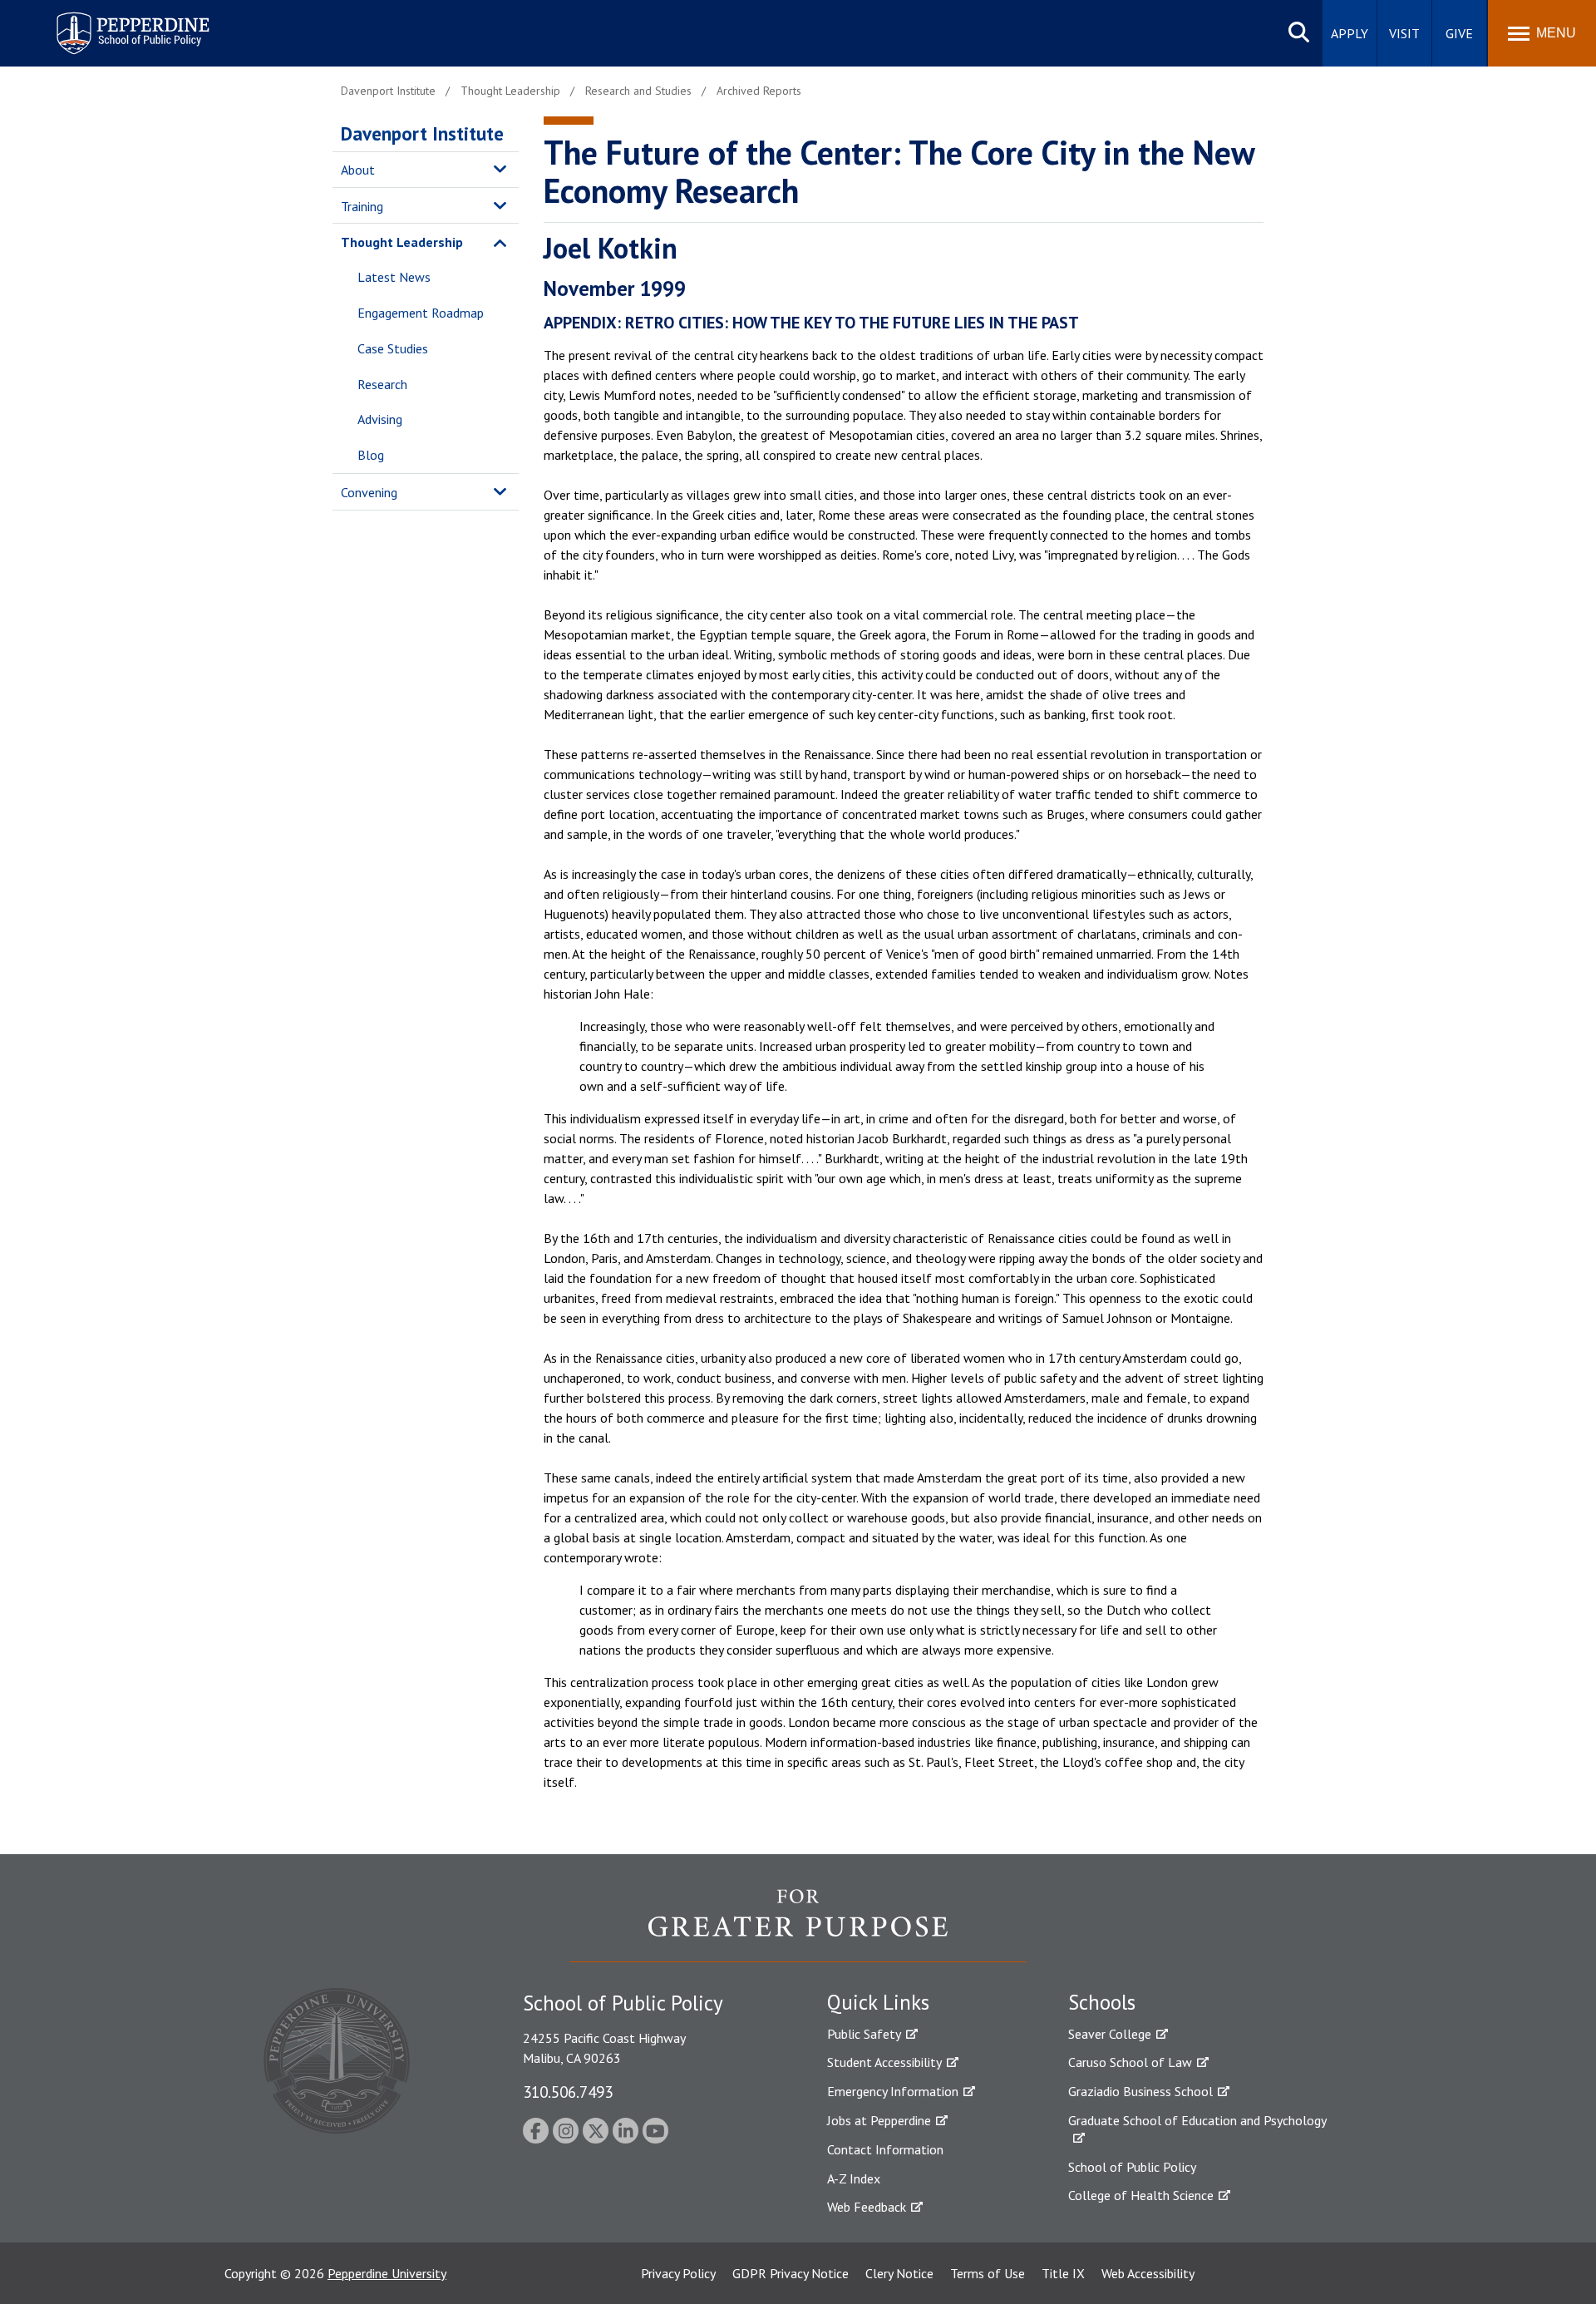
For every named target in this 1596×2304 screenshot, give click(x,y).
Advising (380, 419)
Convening (369, 492)
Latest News (394, 277)
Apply (1350, 33)
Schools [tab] (1102, 2002)
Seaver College (1110, 2034)
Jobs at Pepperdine (879, 2120)
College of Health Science (1141, 2195)
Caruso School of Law (1130, 2062)
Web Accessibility (1148, 2273)
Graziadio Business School (1140, 2091)
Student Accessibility (884, 2062)
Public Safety (864, 2034)
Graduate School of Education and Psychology (1197, 2120)
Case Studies (393, 348)
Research (382, 384)
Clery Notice (899, 2273)
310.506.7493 (568, 2092)
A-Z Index (854, 2178)
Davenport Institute (422, 133)
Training (362, 206)
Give (1459, 33)
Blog (371, 455)
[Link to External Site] (798, 1925)
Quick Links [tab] (878, 2002)
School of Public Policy (1132, 2167)
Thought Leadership (402, 242)
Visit (1404, 33)
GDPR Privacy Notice (791, 2273)
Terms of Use (988, 2273)
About (358, 170)
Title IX (1063, 2273)
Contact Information (885, 2149)
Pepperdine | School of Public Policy (116, 23)
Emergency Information (893, 2091)
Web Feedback (867, 2207)
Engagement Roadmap (421, 313)
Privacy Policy (678, 2273)
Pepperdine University (387, 2273)
